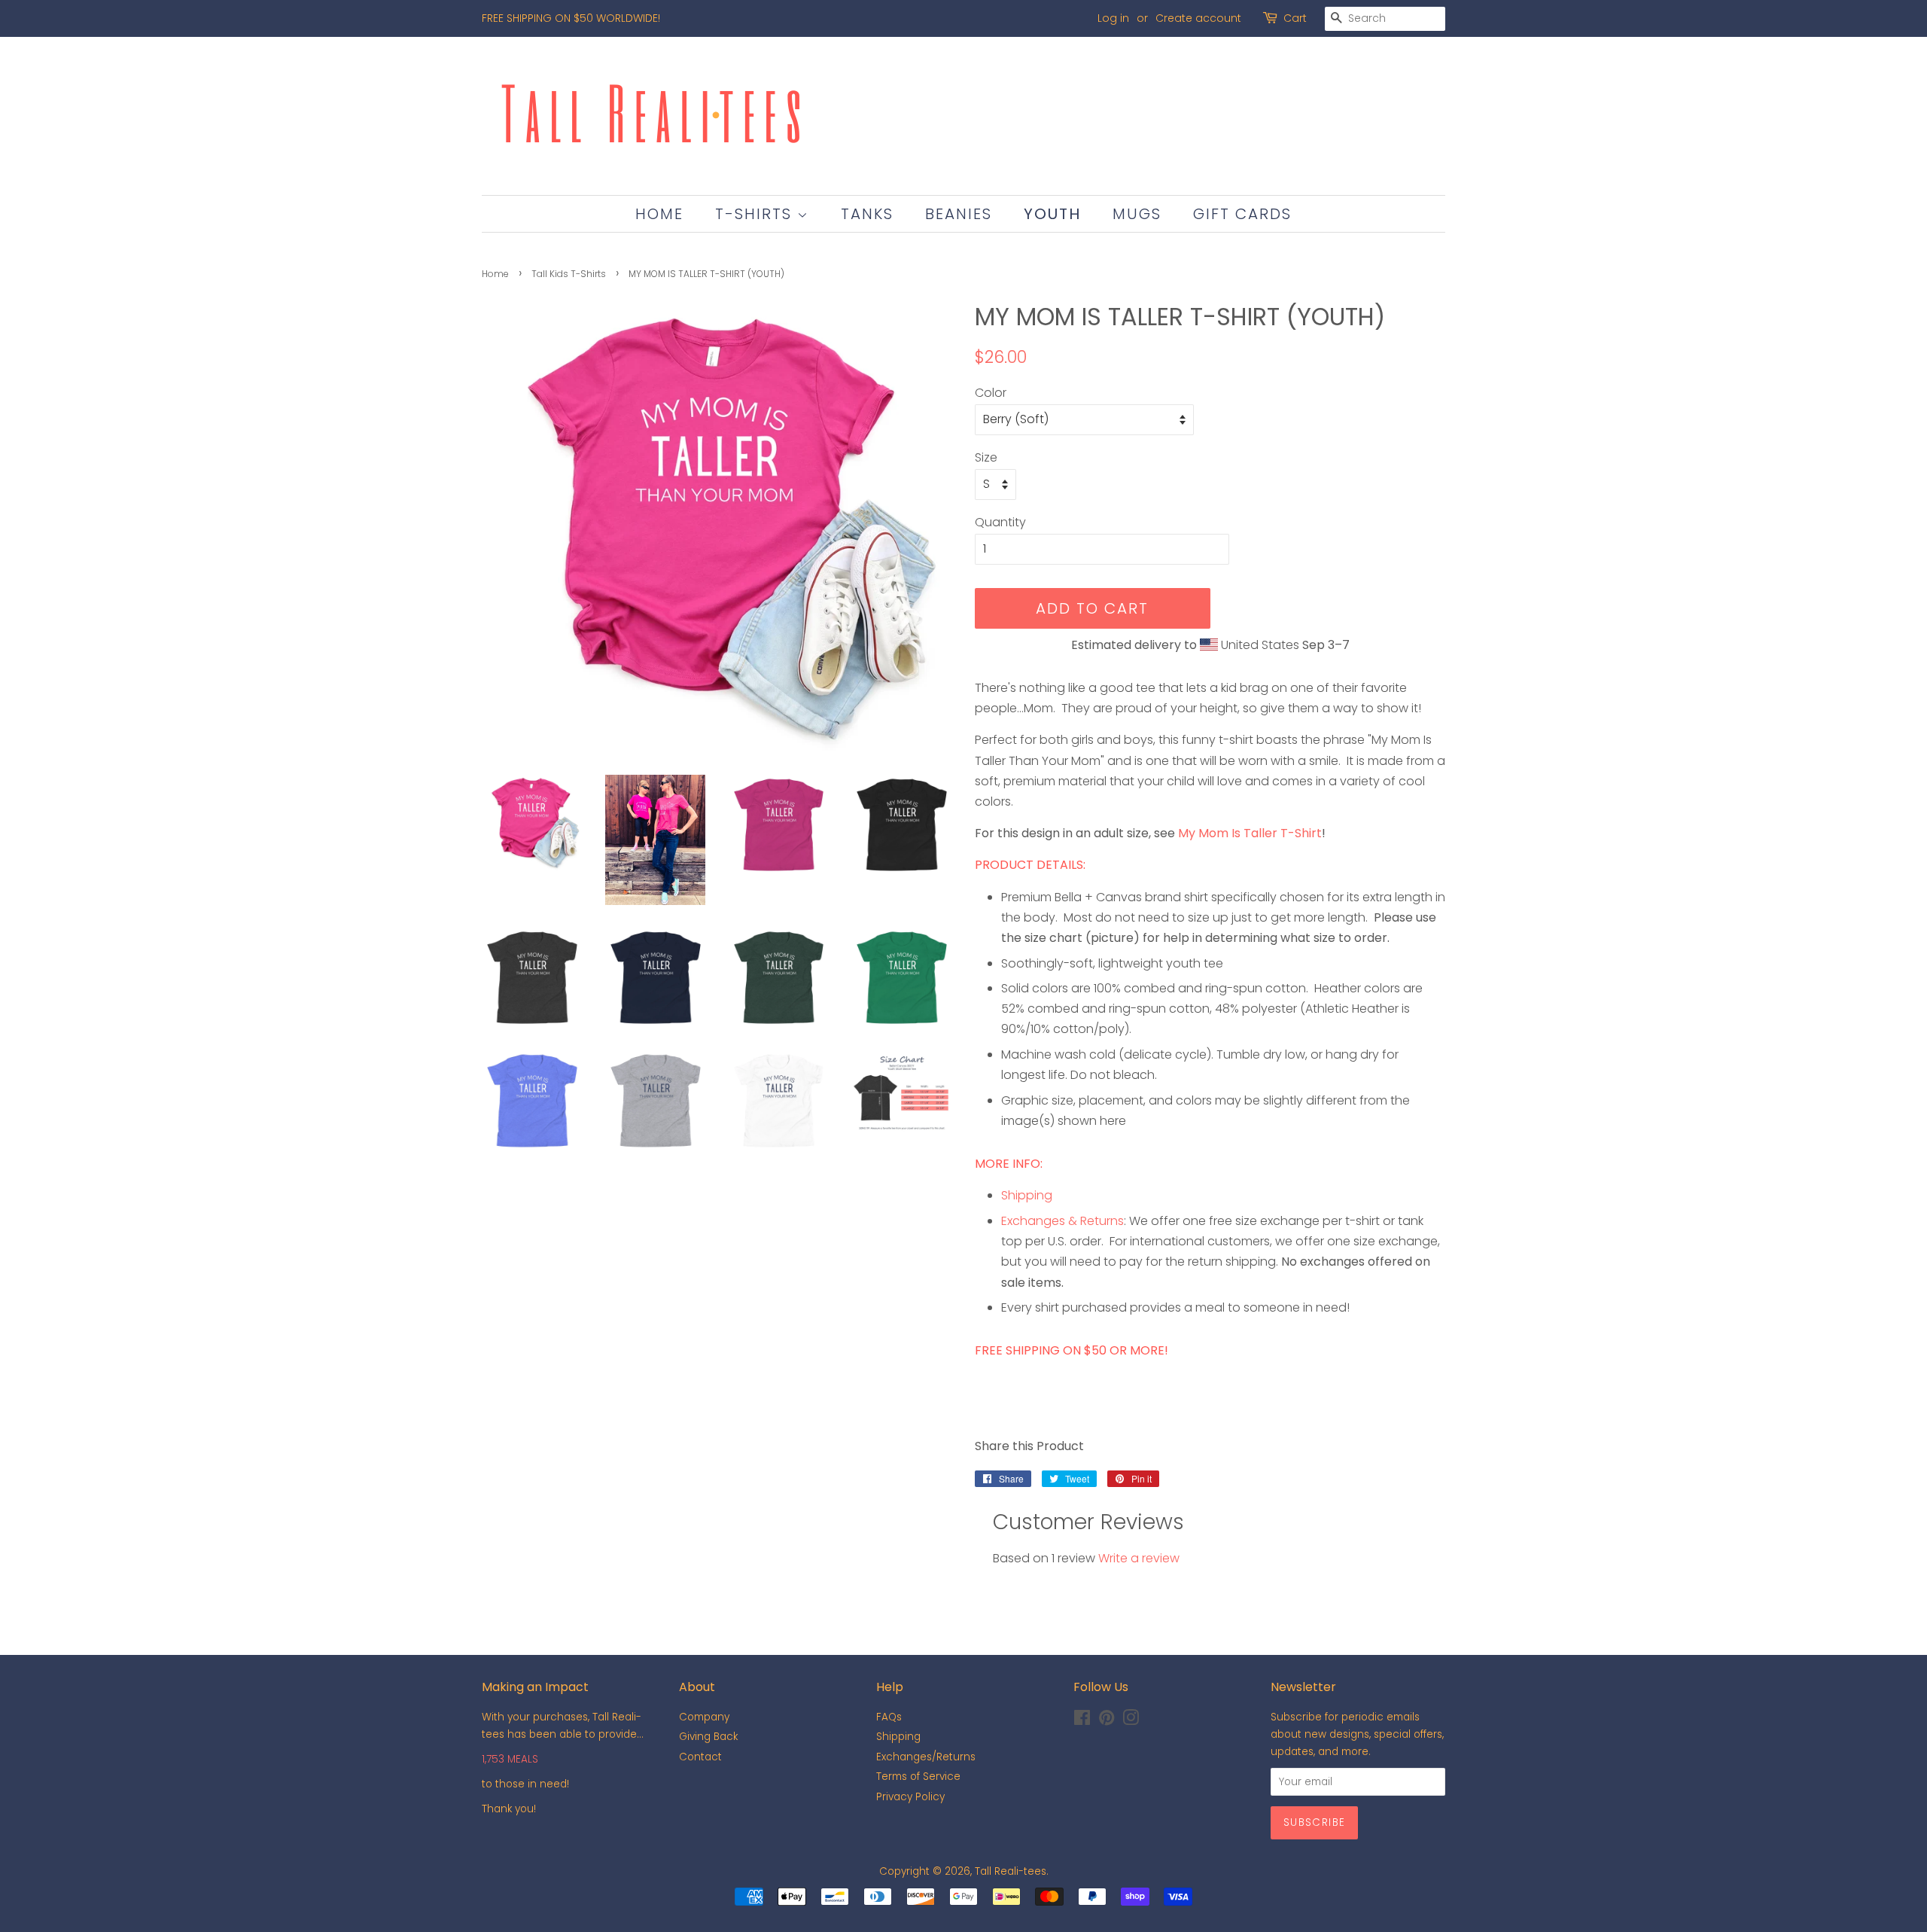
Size (986, 457)
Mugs (1137, 214)
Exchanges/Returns (926, 1757)
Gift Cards (1242, 214)
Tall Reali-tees (1011, 1871)
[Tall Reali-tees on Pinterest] (1107, 1721)
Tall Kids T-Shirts (569, 274)
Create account (1198, 18)
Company (704, 1717)
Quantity (1000, 522)
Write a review (1139, 1558)
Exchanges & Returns (1062, 1221)
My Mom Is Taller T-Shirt (1250, 833)
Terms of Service (918, 1777)
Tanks (867, 214)
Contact (700, 1757)
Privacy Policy (910, 1797)
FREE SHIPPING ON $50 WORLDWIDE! (571, 18)
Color (991, 393)
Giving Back (708, 1737)
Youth (1052, 214)
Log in (1113, 18)
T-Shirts (756, 214)
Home (659, 214)
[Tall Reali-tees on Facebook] (1082, 1721)
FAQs (889, 1717)
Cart (1295, 18)
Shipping (1027, 1195)
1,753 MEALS (510, 1759)
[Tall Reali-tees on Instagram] (1131, 1721)
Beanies (959, 214)
